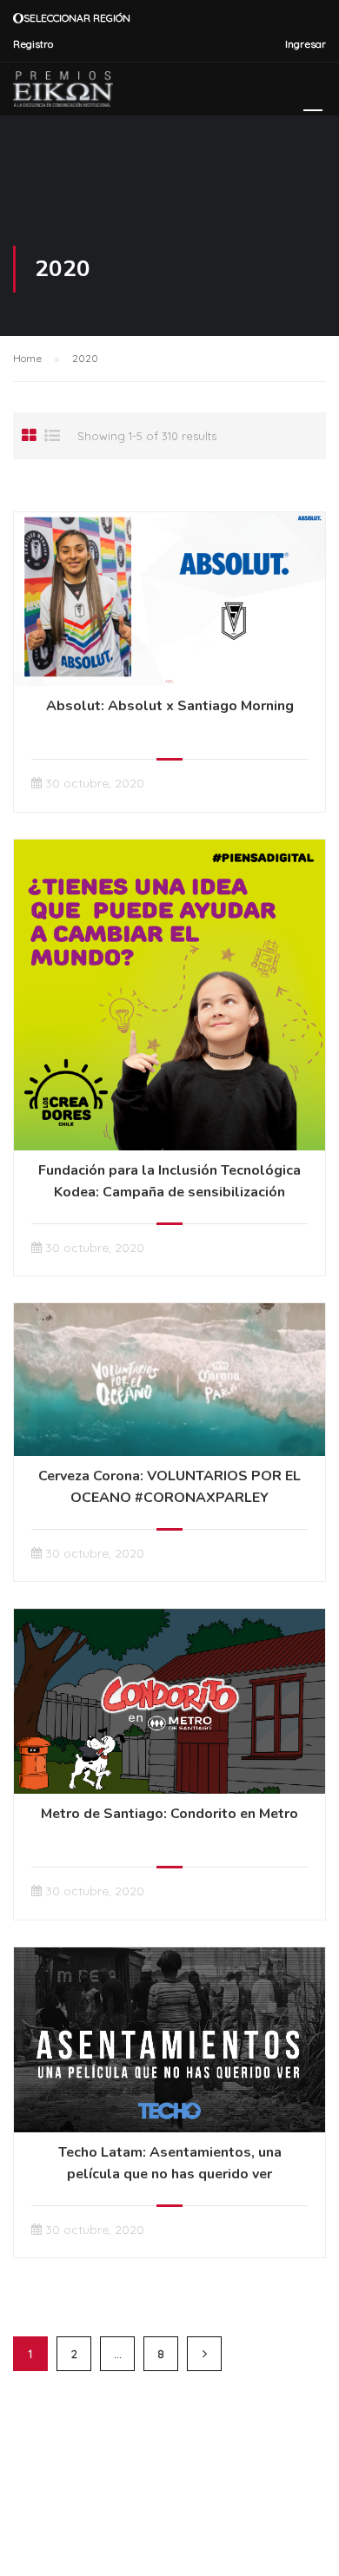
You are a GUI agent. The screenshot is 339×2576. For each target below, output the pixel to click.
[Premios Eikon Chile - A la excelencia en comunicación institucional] (63, 93)
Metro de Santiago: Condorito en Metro (169, 1814)
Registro (33, 44)
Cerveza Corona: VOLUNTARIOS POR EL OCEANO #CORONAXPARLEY (169, 1487)
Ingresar (306, 44)
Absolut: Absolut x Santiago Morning (170, 706)
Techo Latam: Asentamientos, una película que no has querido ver (170, 2163)
